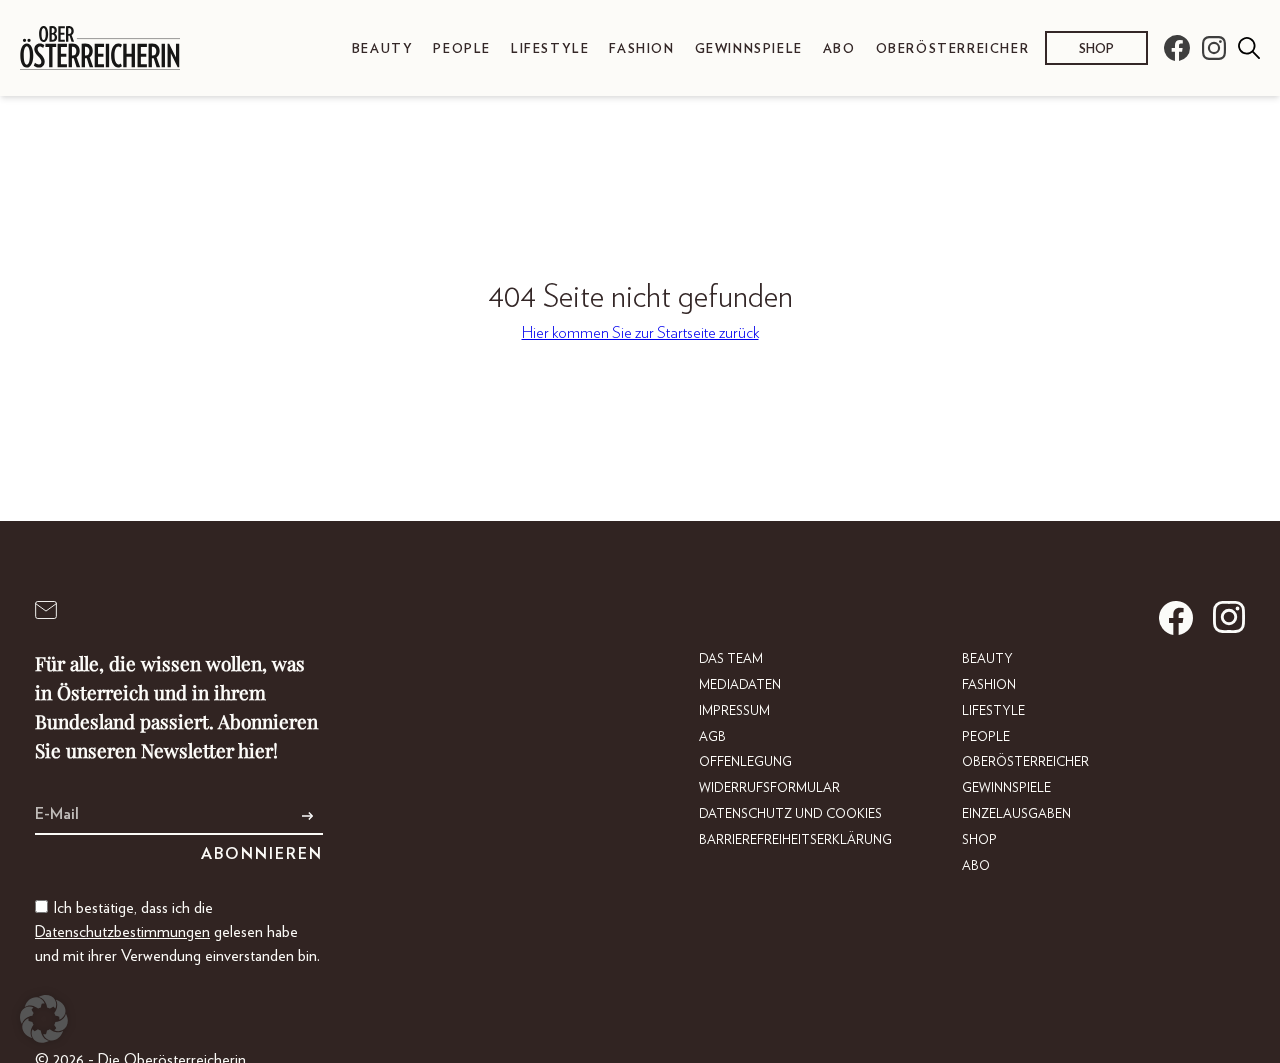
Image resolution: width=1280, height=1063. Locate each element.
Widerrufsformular (769, 788)
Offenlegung (745, 762)
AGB (712, 737)
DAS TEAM (731, 659)
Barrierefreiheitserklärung (795, 840)
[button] (44, 1019)
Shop (1096, 49)
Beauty (383, 49)
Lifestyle (550, 49)
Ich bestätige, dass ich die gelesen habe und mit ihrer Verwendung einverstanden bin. (177, 932)
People (462, 49)
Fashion (641, 49)
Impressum (734, 711)
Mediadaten (740, 685)
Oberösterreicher (953, 49)
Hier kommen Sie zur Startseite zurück (640, 333)
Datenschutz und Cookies (790, 814)
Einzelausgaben (1016, 814)
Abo (839, 49)
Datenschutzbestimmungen (122, 932)
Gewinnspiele (749, 49)
